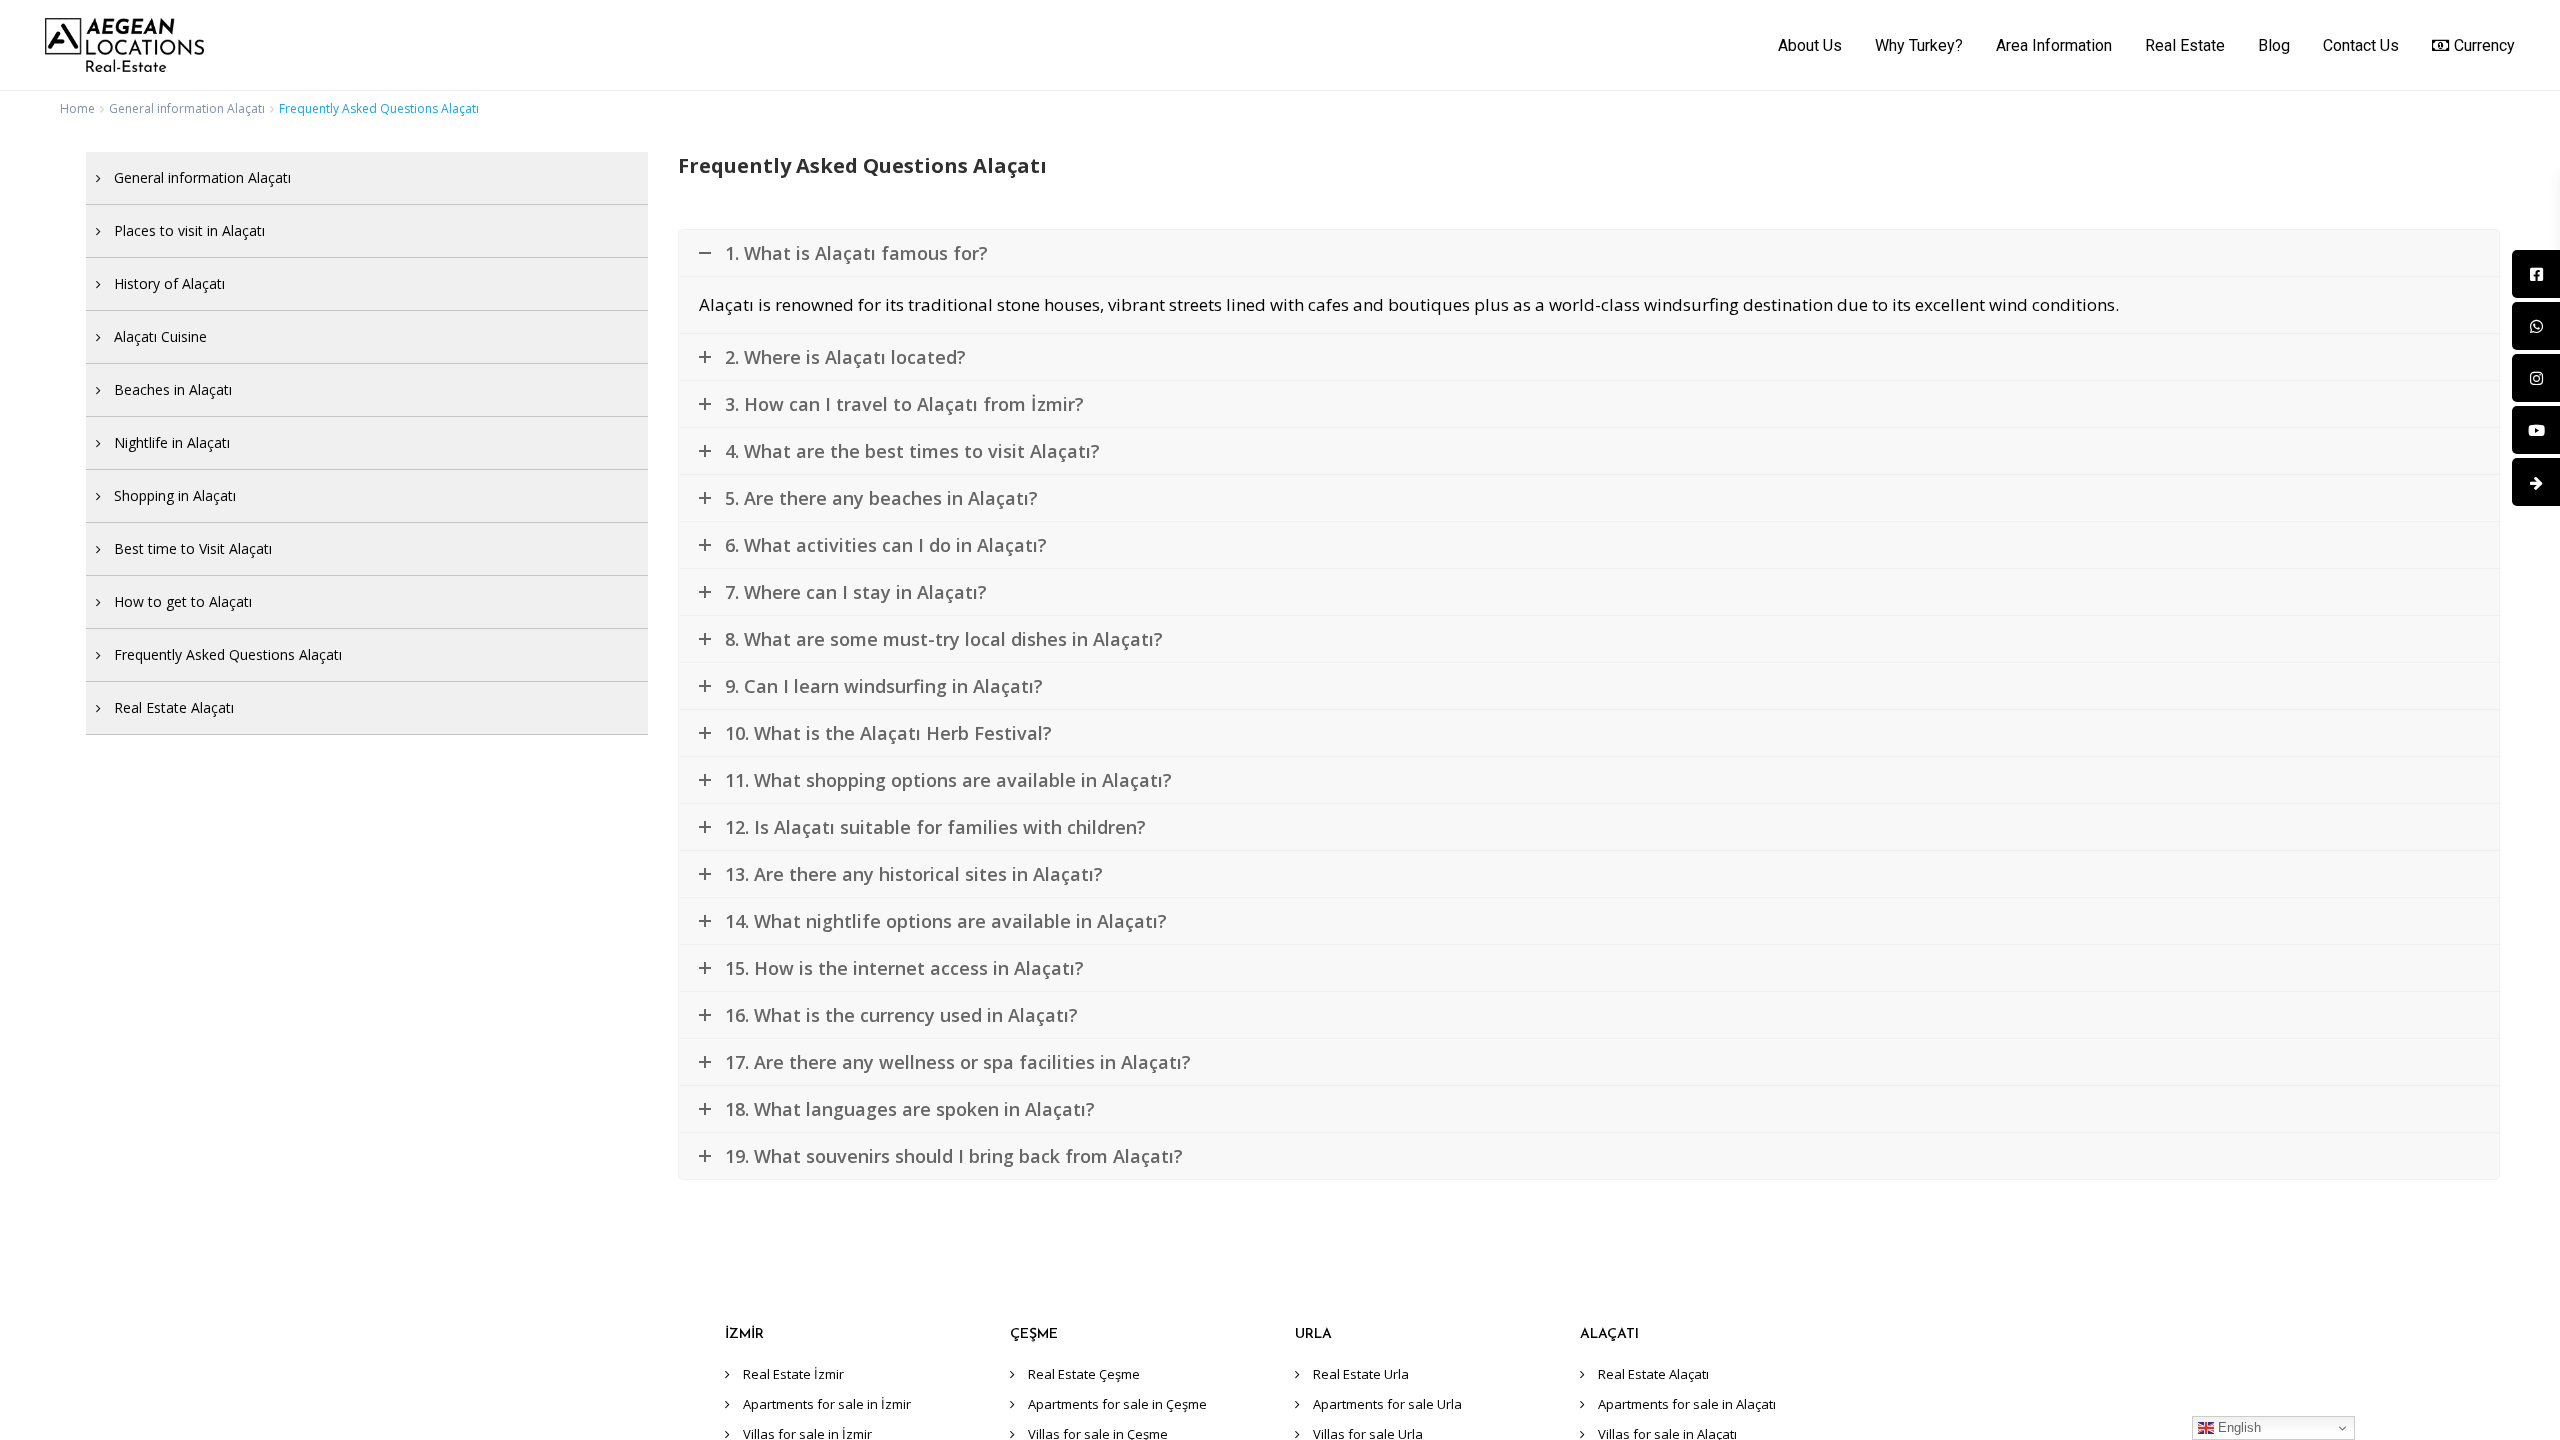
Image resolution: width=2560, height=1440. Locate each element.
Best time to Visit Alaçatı (193, 548)
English (2237, 1427)
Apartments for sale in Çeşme (1117, 1404)
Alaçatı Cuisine (160, 336)
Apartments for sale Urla (1387, 1404)
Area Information (2054, 45)
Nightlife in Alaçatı (172, 442)
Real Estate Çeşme (1084, 1374)
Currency (2484, 45)
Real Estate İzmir (793, 1374)
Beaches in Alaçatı (173, 389)
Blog (2274, 45)
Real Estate (2185, 45)
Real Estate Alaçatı (174, 707)
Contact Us (2361, 45)
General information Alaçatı (187, 108)
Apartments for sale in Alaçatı (1687, 1404)
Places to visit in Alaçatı (189, 230)
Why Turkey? (1919, 45)
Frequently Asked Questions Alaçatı (228, 654)
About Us (1810, 45)
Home (77, 108)
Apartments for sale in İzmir (827, 1404)
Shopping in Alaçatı (175, 495)
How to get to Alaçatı (183, 601)
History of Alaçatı (169, 283)
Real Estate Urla (1361, 1374)
